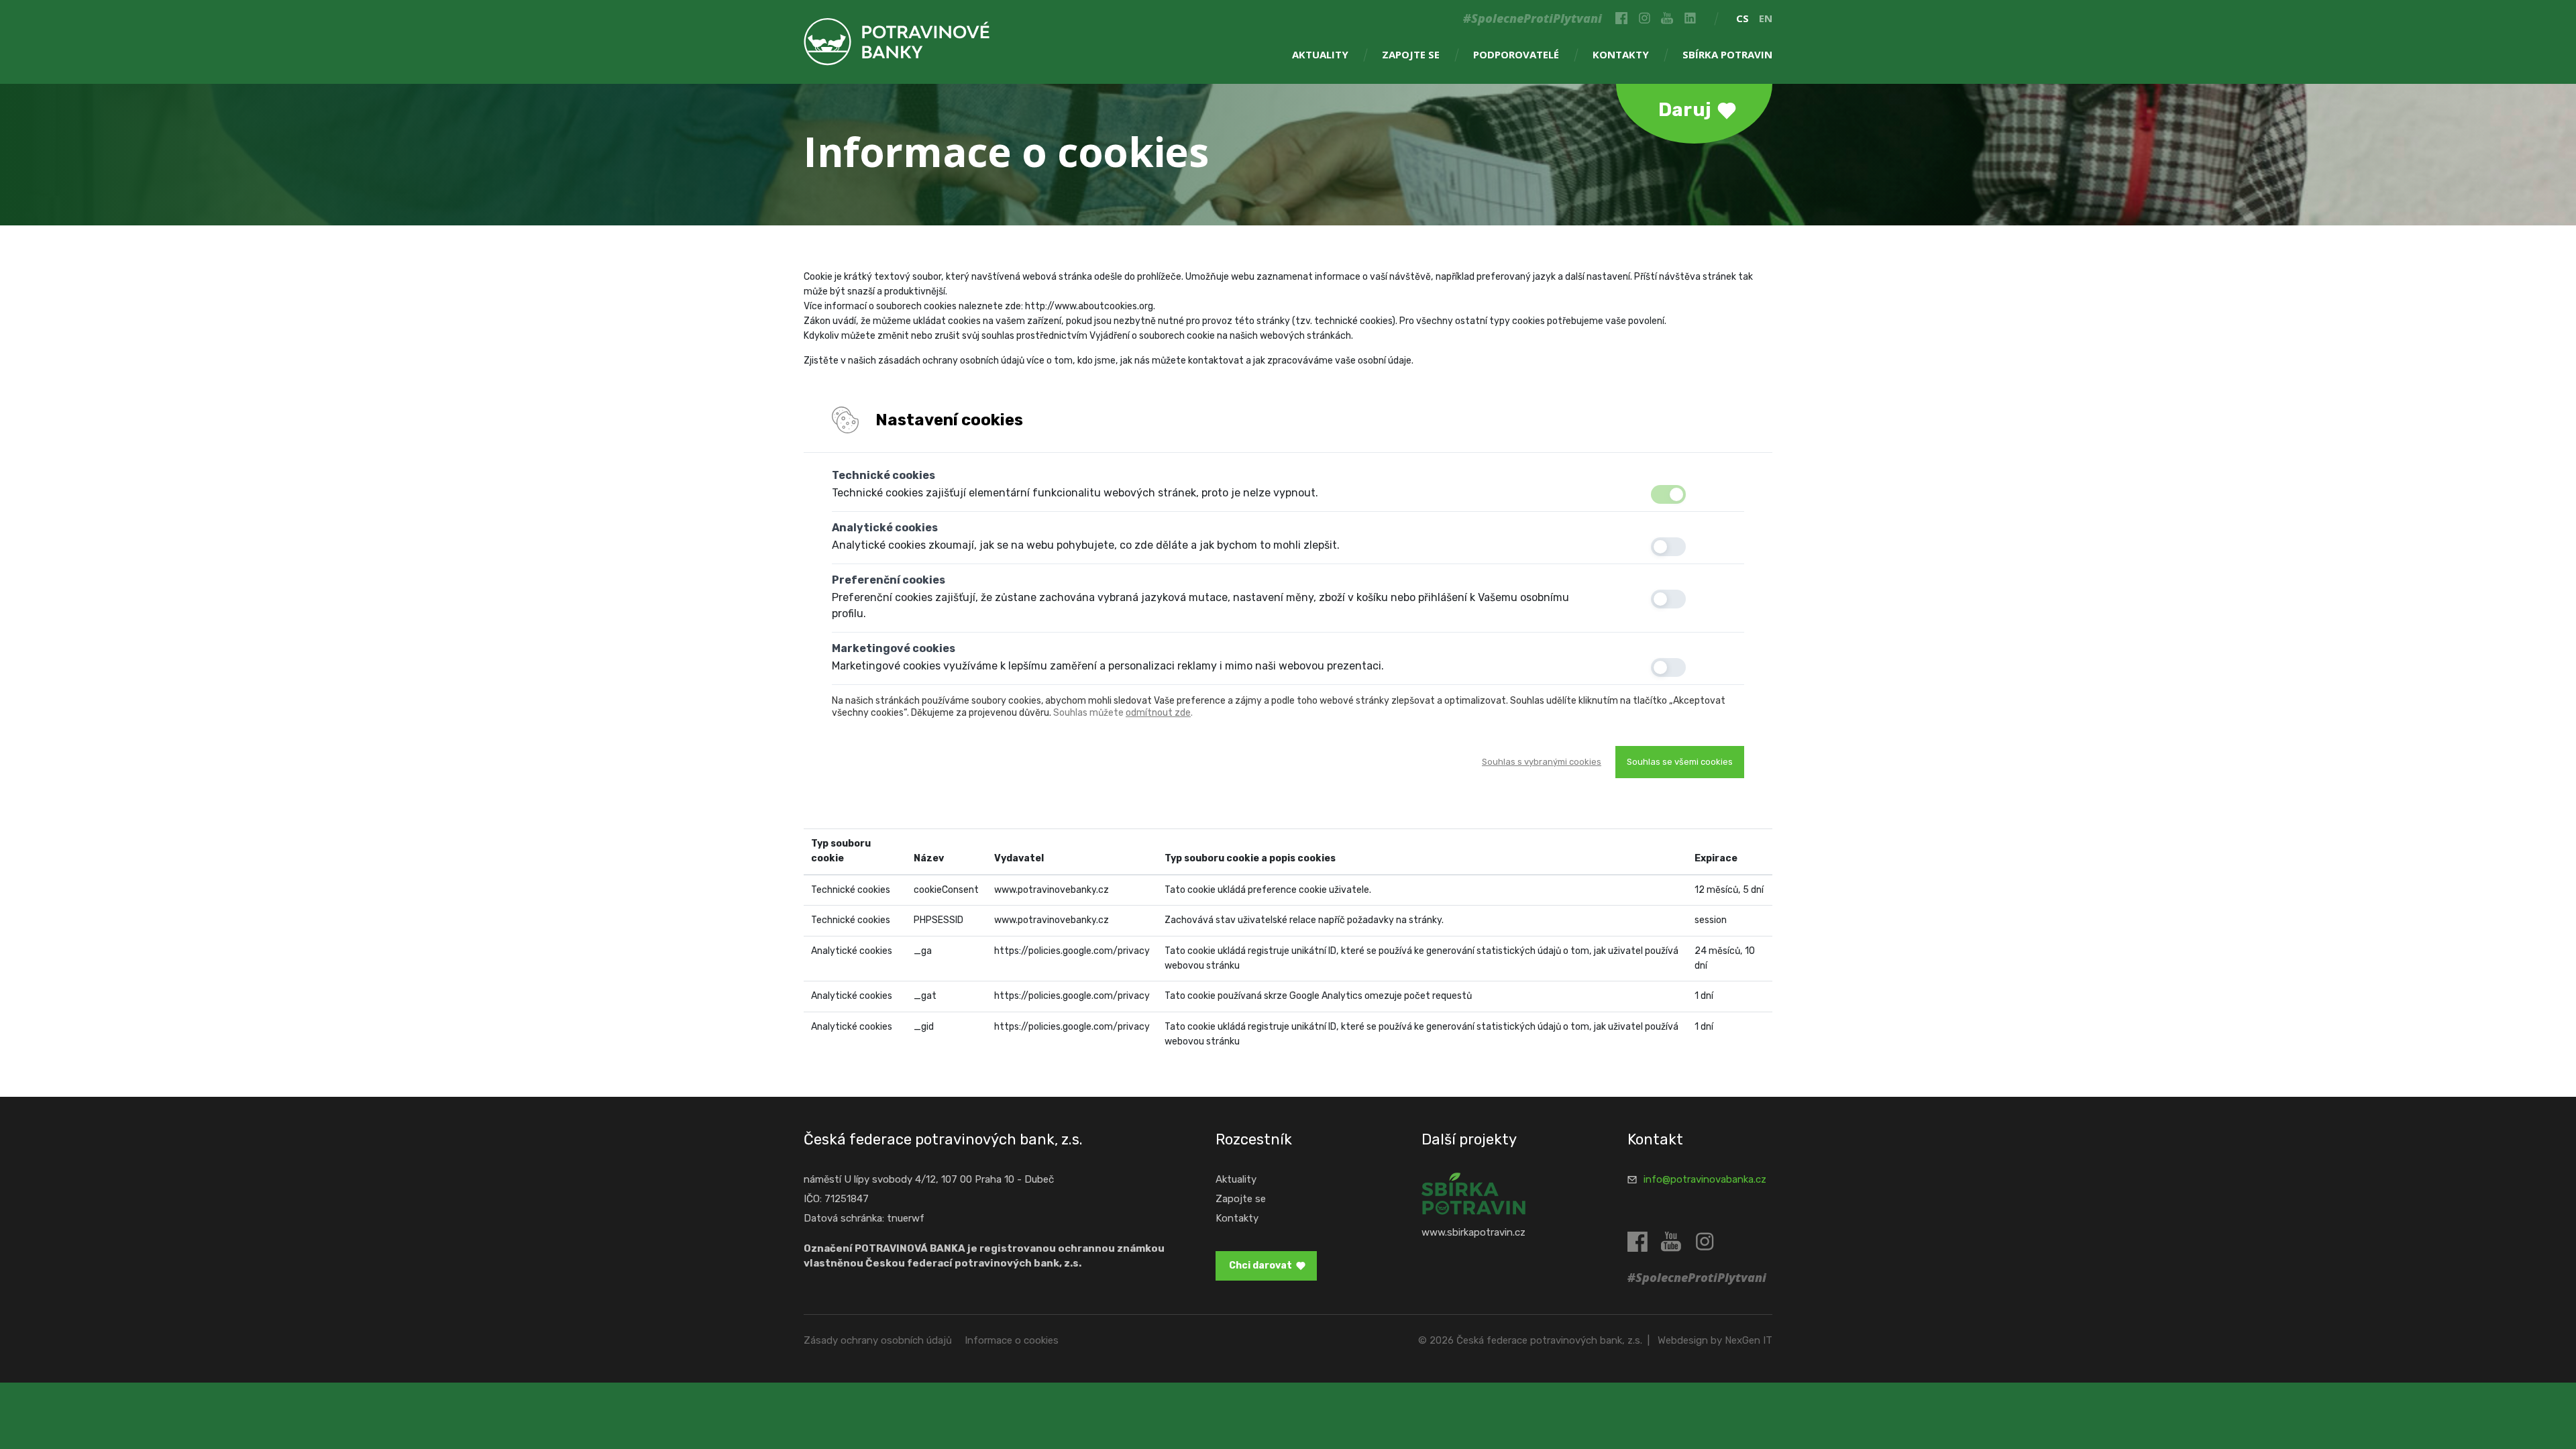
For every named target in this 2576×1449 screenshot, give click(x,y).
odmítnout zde (1158, 713)
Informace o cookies (1012, 1340)
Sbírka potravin (1727, 54)
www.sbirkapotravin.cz (1473, 1232)
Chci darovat (1260, 1266)
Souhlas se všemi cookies (1680, 762)
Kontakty (1621, 54)
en (1766, 18)
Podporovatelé (1516, 54)
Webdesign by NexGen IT (1715, 1340)
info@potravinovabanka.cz (1705, 1179)
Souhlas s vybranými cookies (1542, 762)
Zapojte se (1411, 54)
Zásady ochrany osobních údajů (878, 1340)
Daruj (1685, 110)
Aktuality (1320, 54)
